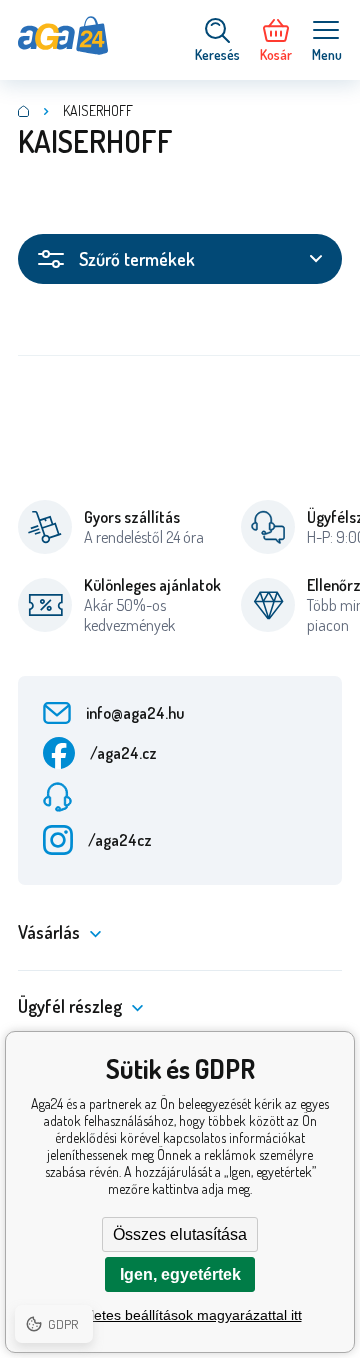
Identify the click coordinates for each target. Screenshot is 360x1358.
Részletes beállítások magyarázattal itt (180, 1315)
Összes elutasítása (180, 1234)
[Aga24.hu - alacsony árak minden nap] (24, 111)
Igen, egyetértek (180, 1274)
